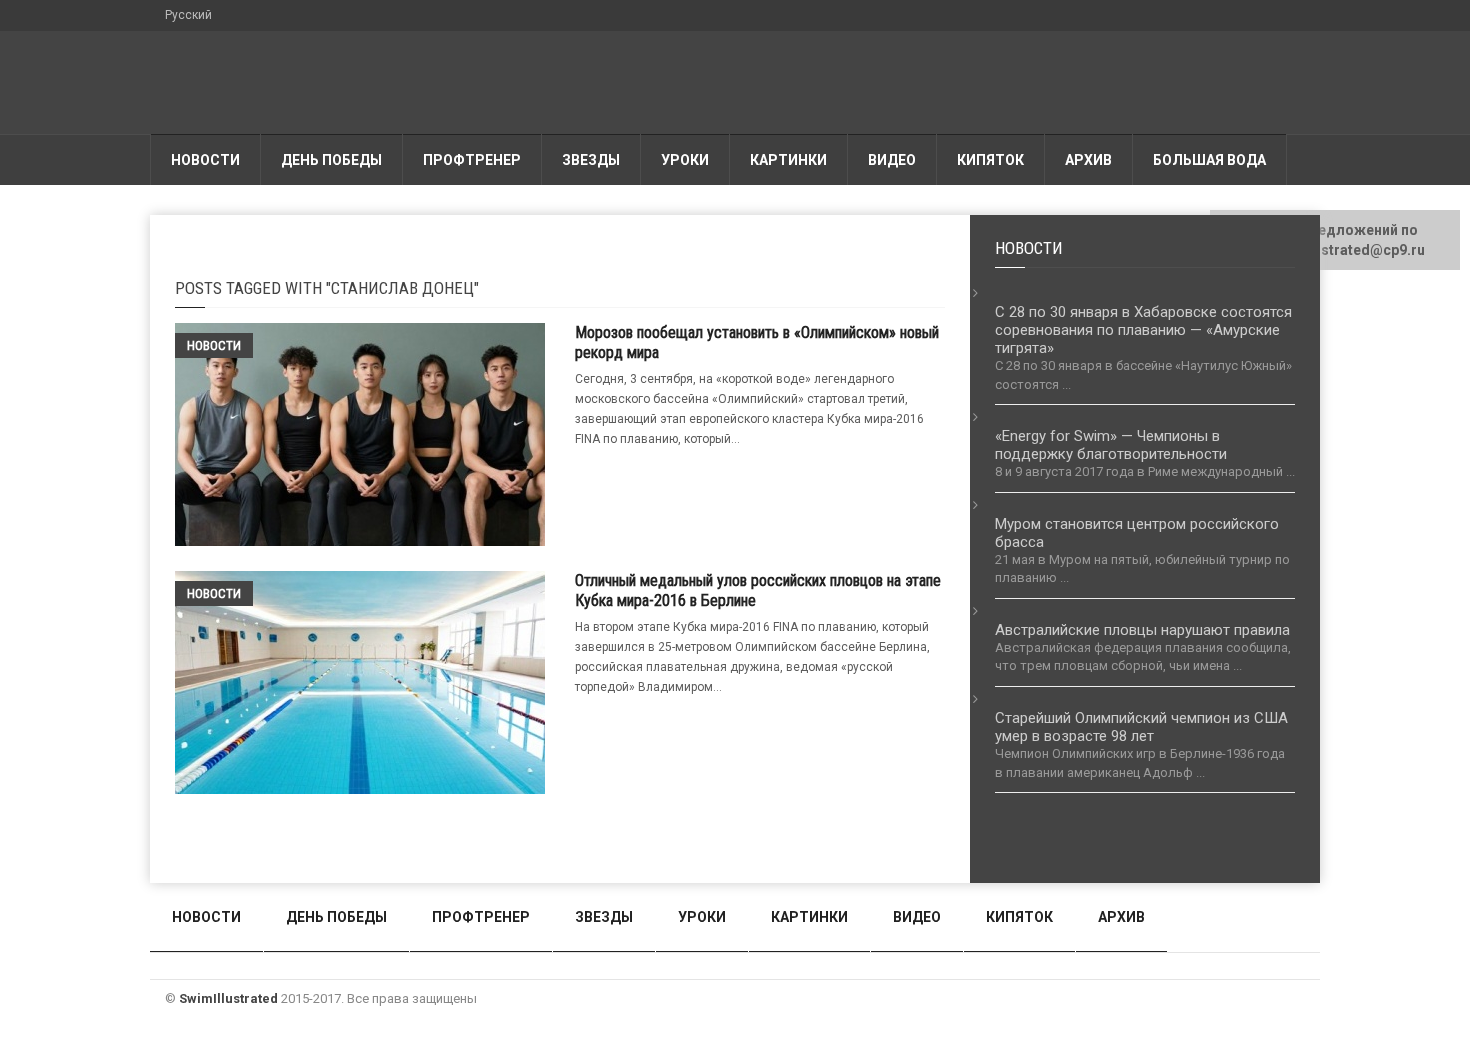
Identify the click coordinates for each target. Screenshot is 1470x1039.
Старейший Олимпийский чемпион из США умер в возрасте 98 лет (1141, 727)
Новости (205, 160)
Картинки (788, 160)
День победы (331, 160)
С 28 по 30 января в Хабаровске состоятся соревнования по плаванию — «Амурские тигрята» (1143, 330)
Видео (892, 160)
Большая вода (1209, 160)
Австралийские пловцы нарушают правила (1142, 630)
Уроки (685, 160)
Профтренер (472, 160)
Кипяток (990, 160)
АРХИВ (1088, 160)
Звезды (591, 160)
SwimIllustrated (228, 998)
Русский (188, 15)
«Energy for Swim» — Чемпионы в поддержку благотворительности (1111, 445)
